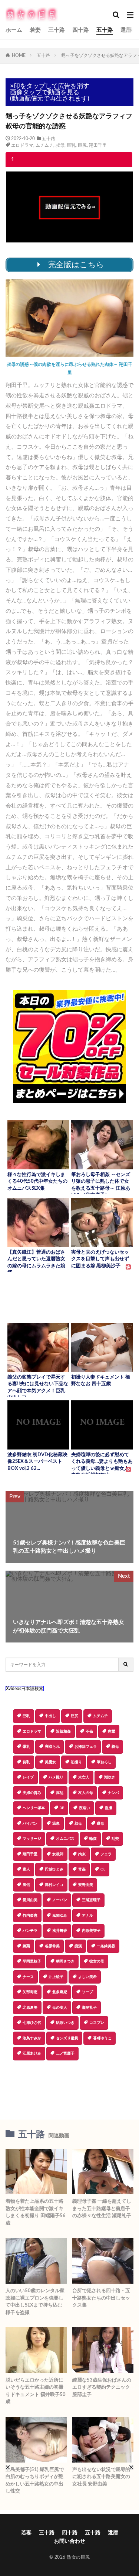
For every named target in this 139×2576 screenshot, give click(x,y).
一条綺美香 (106, 1946)
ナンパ (113, 1793)
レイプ (28, 1777)
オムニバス (65, 1839)
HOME (19, 55)
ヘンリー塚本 (34, 1808)
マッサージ (32, 1839)
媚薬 (26, 1946)
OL (103, 1869)
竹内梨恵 (30, 1916)
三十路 (57, 30)
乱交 (115, 1839)
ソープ (87, 1992)
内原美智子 (91, 1931)
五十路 (105, 30)
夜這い (85, 1808)
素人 (26, 1869)
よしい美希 (87, 1977)
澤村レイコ (54, 1885)
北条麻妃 (60, 1992)
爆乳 (26, 1747)
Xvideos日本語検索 (25, 1689)
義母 (115, 1747)
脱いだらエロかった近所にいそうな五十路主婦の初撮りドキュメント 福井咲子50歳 (36, 2391)
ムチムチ (44, 145)
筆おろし (104, 1762)
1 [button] (13, 160)
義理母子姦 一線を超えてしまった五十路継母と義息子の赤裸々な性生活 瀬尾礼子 (102, 2209)
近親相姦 (63, 1732)
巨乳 (71, 145)
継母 (100, 1824)
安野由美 (86, 1885)
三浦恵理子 (91, 1900)
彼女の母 (97, 1961)
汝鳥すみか (32, 2038)
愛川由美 (30, 1900)
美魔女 (50, 1762)
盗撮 (109, 1808)
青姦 (82, 1869)
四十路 (81, 30)
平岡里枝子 (32, 1961)
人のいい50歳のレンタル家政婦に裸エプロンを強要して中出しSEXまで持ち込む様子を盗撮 (35, 2302)
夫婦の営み (32, 1793)
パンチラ (30, 1931)
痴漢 (78, 1946)
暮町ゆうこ (102, 2038)
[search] (126, 1665)
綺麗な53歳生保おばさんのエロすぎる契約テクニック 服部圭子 (102, 2388)
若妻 (35, 30)
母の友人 (60, 2008)
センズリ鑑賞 (67, 2038)
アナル (87, 1916)
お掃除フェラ (86, 1747)
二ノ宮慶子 (65, 2053)
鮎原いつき (65, 2023)
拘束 (82, 1854)
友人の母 (86, 1793)
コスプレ (97, 2023)
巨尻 (82, 145)
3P (62, 1808)
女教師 (58, 1854)
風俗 (26, 1885)
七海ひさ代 (32, 2023)
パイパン (30, 1824)
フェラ (106, 1854)
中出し (50, 1716)
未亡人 (84, 1777)
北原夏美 (30, 2008)
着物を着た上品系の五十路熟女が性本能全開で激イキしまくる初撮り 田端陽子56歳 (36, 2212)
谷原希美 (52, 1946)
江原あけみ (32, 2053)
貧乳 (26, 1762)
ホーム (14, 30)
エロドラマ (22, 145)
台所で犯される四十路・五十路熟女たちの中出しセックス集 (101, 2298)
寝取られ (52, 1747)
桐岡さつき (65, 1961)
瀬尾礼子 (89, 2008)
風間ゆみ (60, 1916)
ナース (28, 1977)
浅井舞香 (60, 1931)
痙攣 (112, 1732)
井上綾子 (56, 1977)
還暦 (126, 30)
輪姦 (93, 1839)
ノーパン (60, 1900)
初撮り (76, 1762)
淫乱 (60, 1793)
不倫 (89, 1732)
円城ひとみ (54, 1869)
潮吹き (110, 1777)
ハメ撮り (56, 1777)
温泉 (56, 1824)
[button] (69, 2086)
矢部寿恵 (30, 1992)
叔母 (60, 145)
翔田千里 (98, 145)
